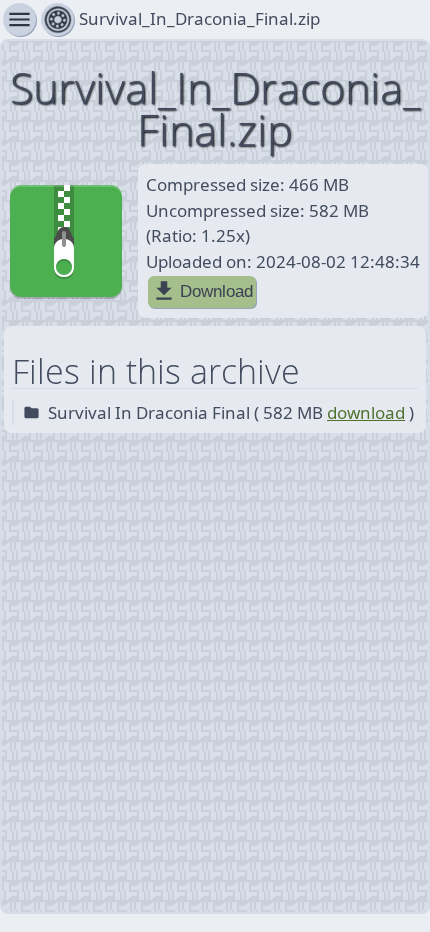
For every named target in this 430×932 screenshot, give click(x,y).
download (366, 412)
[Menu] (57, 19)
